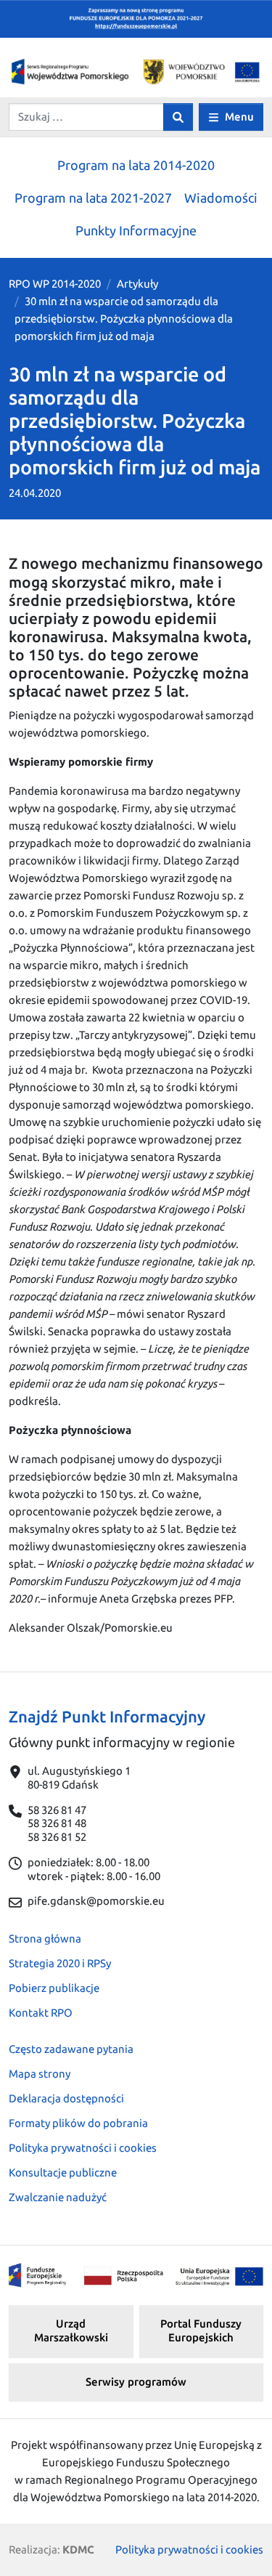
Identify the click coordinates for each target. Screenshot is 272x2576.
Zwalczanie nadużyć (58, 2197)
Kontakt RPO (41, 2013)
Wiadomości (221, 198)
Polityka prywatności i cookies (83, 2148)
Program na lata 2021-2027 (93, 198)
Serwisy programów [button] (136, 2382)
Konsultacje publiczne (63, 2172)
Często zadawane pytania (71, 2049)
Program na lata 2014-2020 (136, 165)
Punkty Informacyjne (136, 230)
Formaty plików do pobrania (78, 2123)
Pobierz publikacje (54, 1988)
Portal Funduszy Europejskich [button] (201, 2330)
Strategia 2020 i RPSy (60, 1963)
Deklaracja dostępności (66, 2098)
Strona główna (45, 1939)
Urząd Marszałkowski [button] (71, 2330)
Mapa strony (40, 2074)
